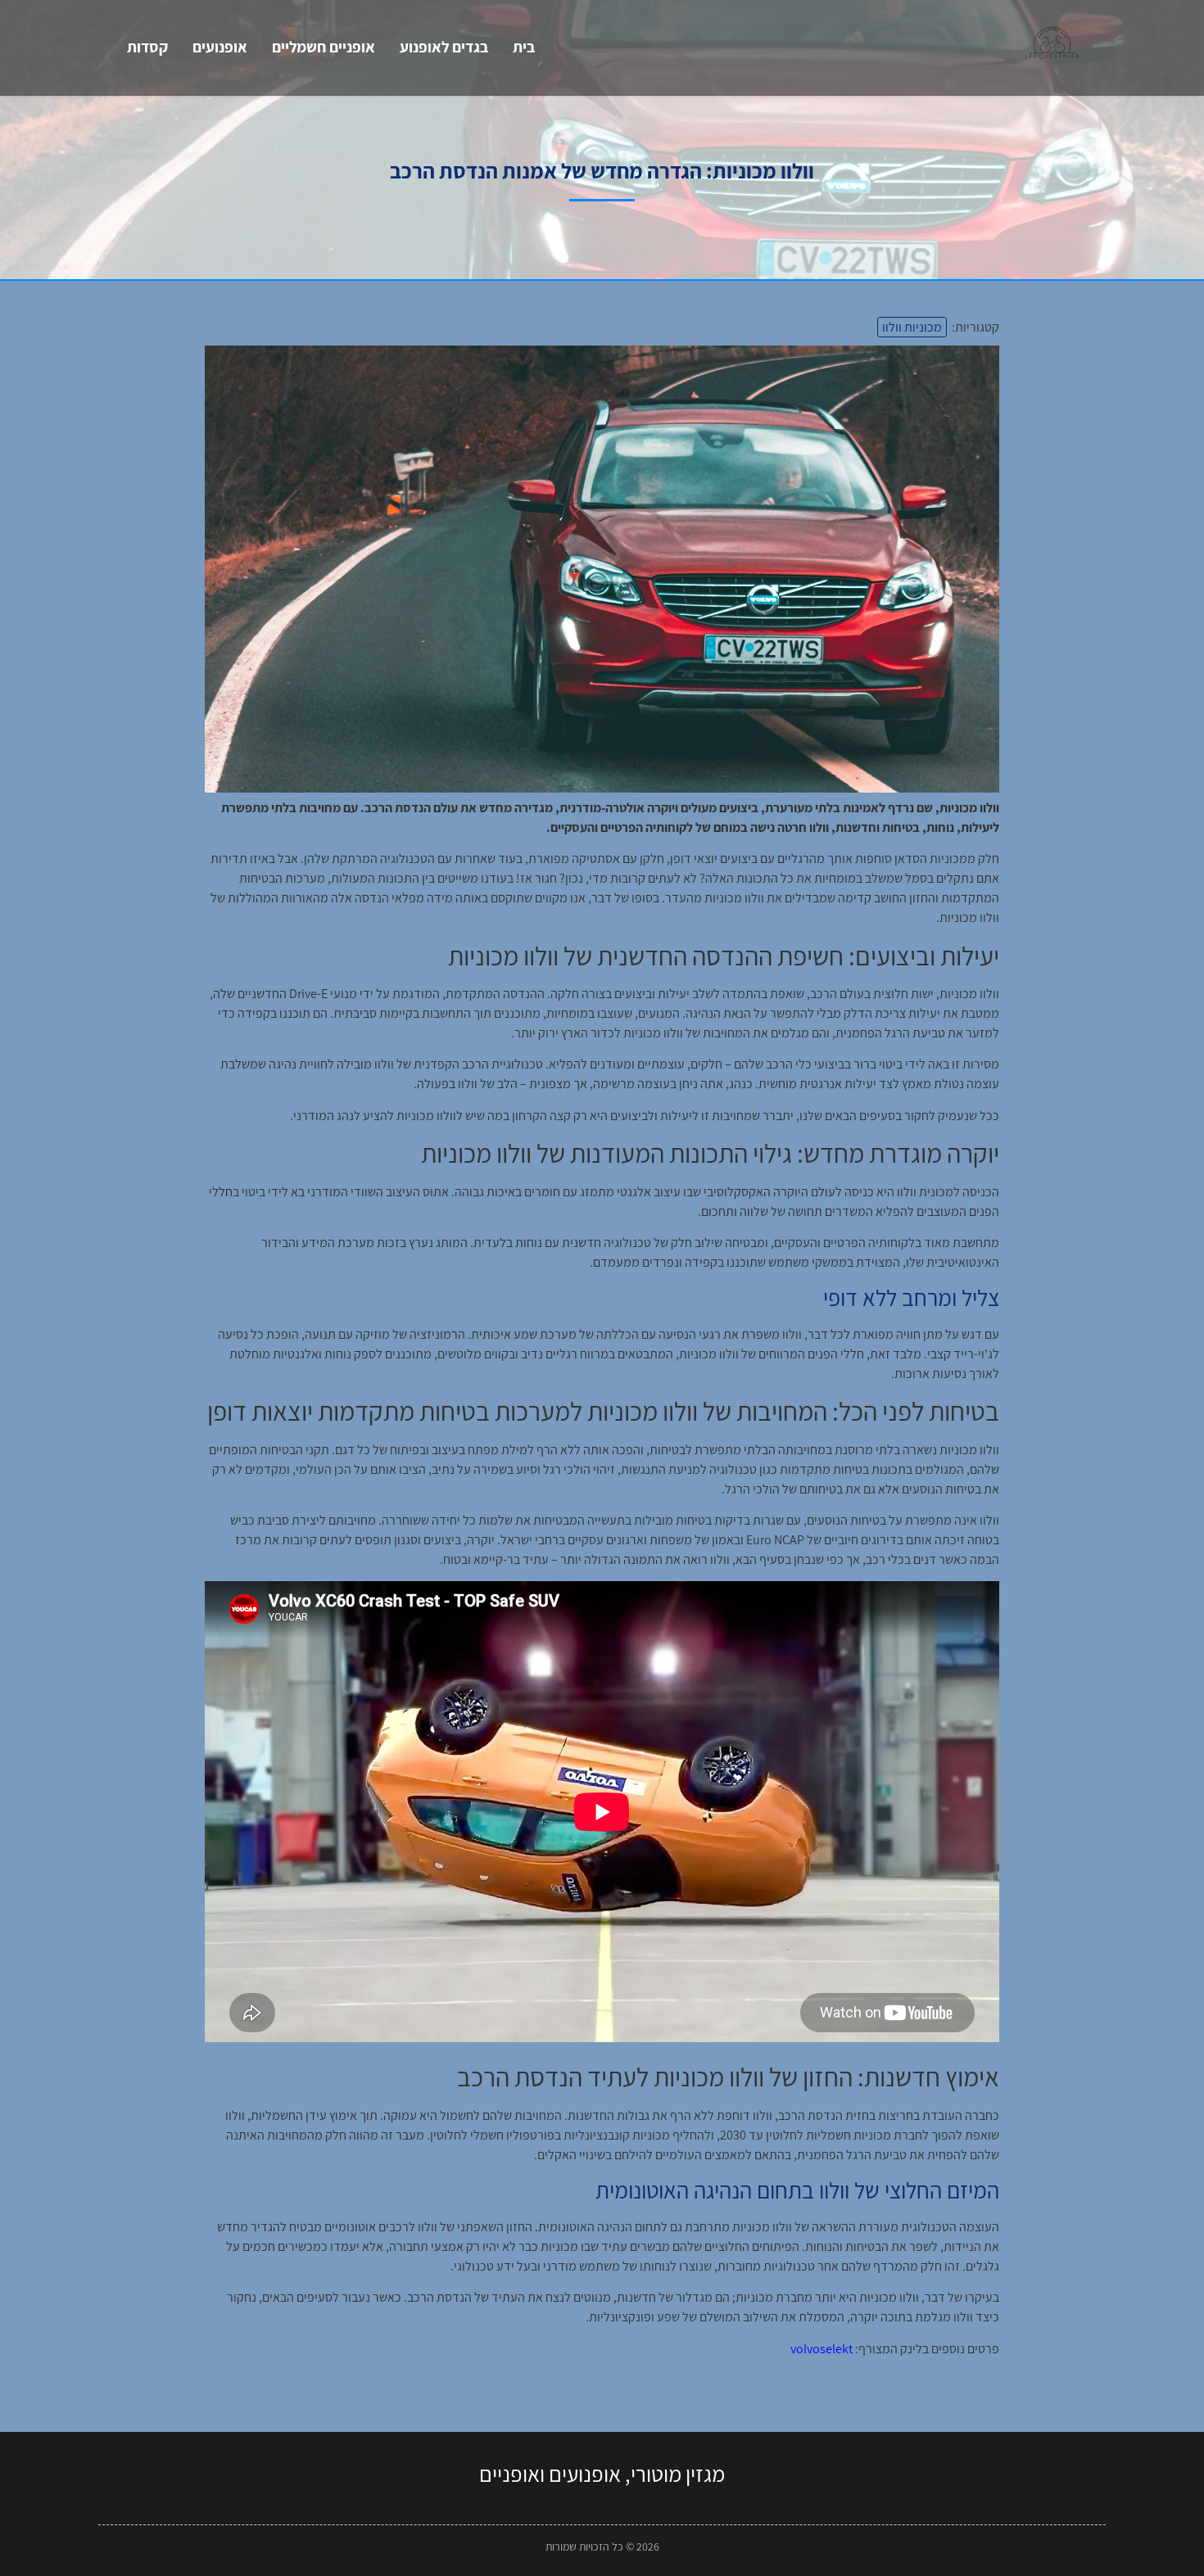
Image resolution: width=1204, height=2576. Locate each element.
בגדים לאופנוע (444, 47)
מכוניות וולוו (912, 327)
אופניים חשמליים (324, 47)
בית (524, 47)
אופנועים (220, 47)
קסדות (147, 47)
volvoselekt (822, 2349)
